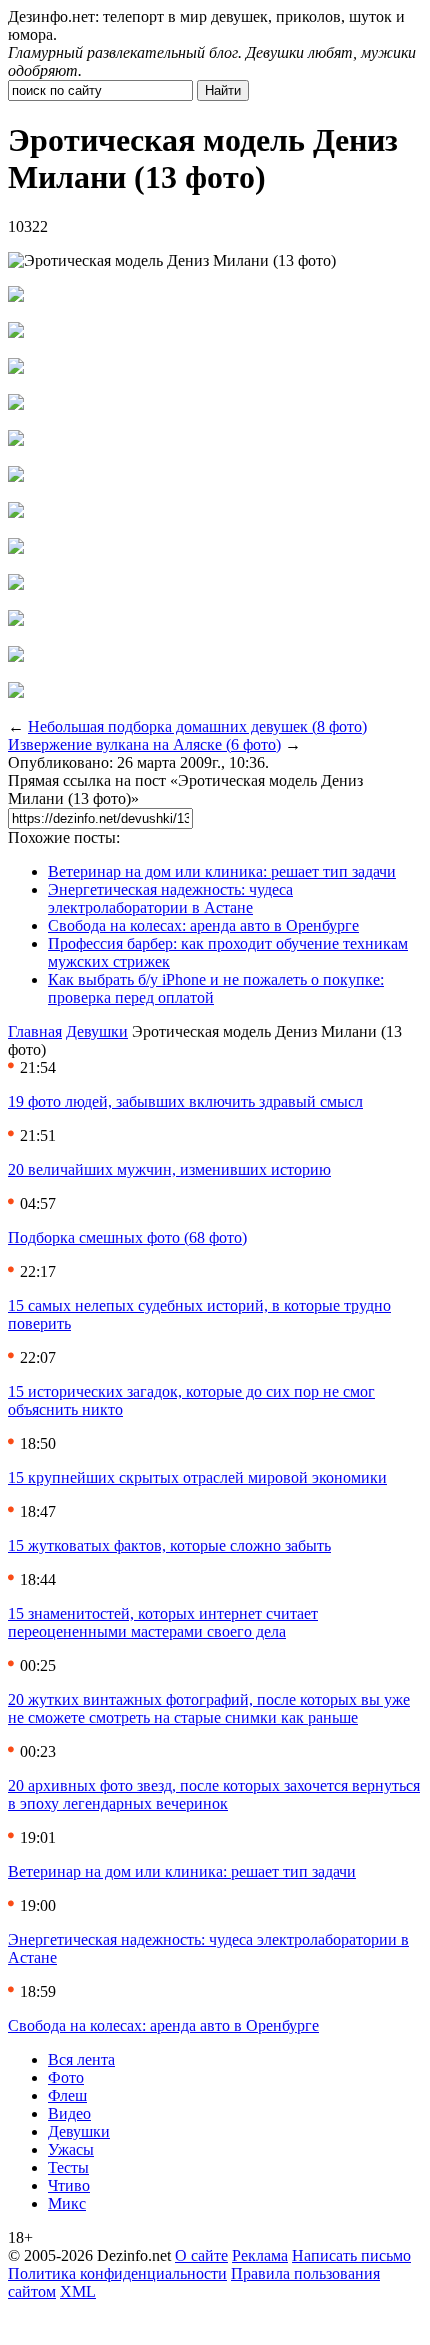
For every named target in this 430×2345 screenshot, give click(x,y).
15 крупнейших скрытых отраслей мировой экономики (197, 1477)
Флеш (67, 2095)
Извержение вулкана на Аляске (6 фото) (144, 744)
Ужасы (71, 2149)
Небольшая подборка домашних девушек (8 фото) (197, 726)
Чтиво (69, 2185)
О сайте (201, 2255)
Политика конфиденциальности (117, 2273)
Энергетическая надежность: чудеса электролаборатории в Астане (170, 898)
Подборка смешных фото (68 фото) (127, 1237)
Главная (35, 1031)
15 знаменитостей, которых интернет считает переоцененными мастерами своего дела (163, 1622)
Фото (66, 2077)
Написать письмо (351, 2255)
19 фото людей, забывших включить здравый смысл (185, 1101)
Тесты (68, 2167)
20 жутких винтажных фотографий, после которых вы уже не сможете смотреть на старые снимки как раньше (209, 1708)
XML (78, 2291)
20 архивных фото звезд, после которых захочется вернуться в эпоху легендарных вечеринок (214, 1794)
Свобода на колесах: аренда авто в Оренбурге (203, 925)
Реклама (260, 2255)
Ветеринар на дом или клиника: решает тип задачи (222, 871)
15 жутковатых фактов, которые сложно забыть (169, 1545)
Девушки (97, 1031)
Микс (67, 2203)
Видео (69, 2113)
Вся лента (81, 2059)
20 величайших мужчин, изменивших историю (169, 1169)
